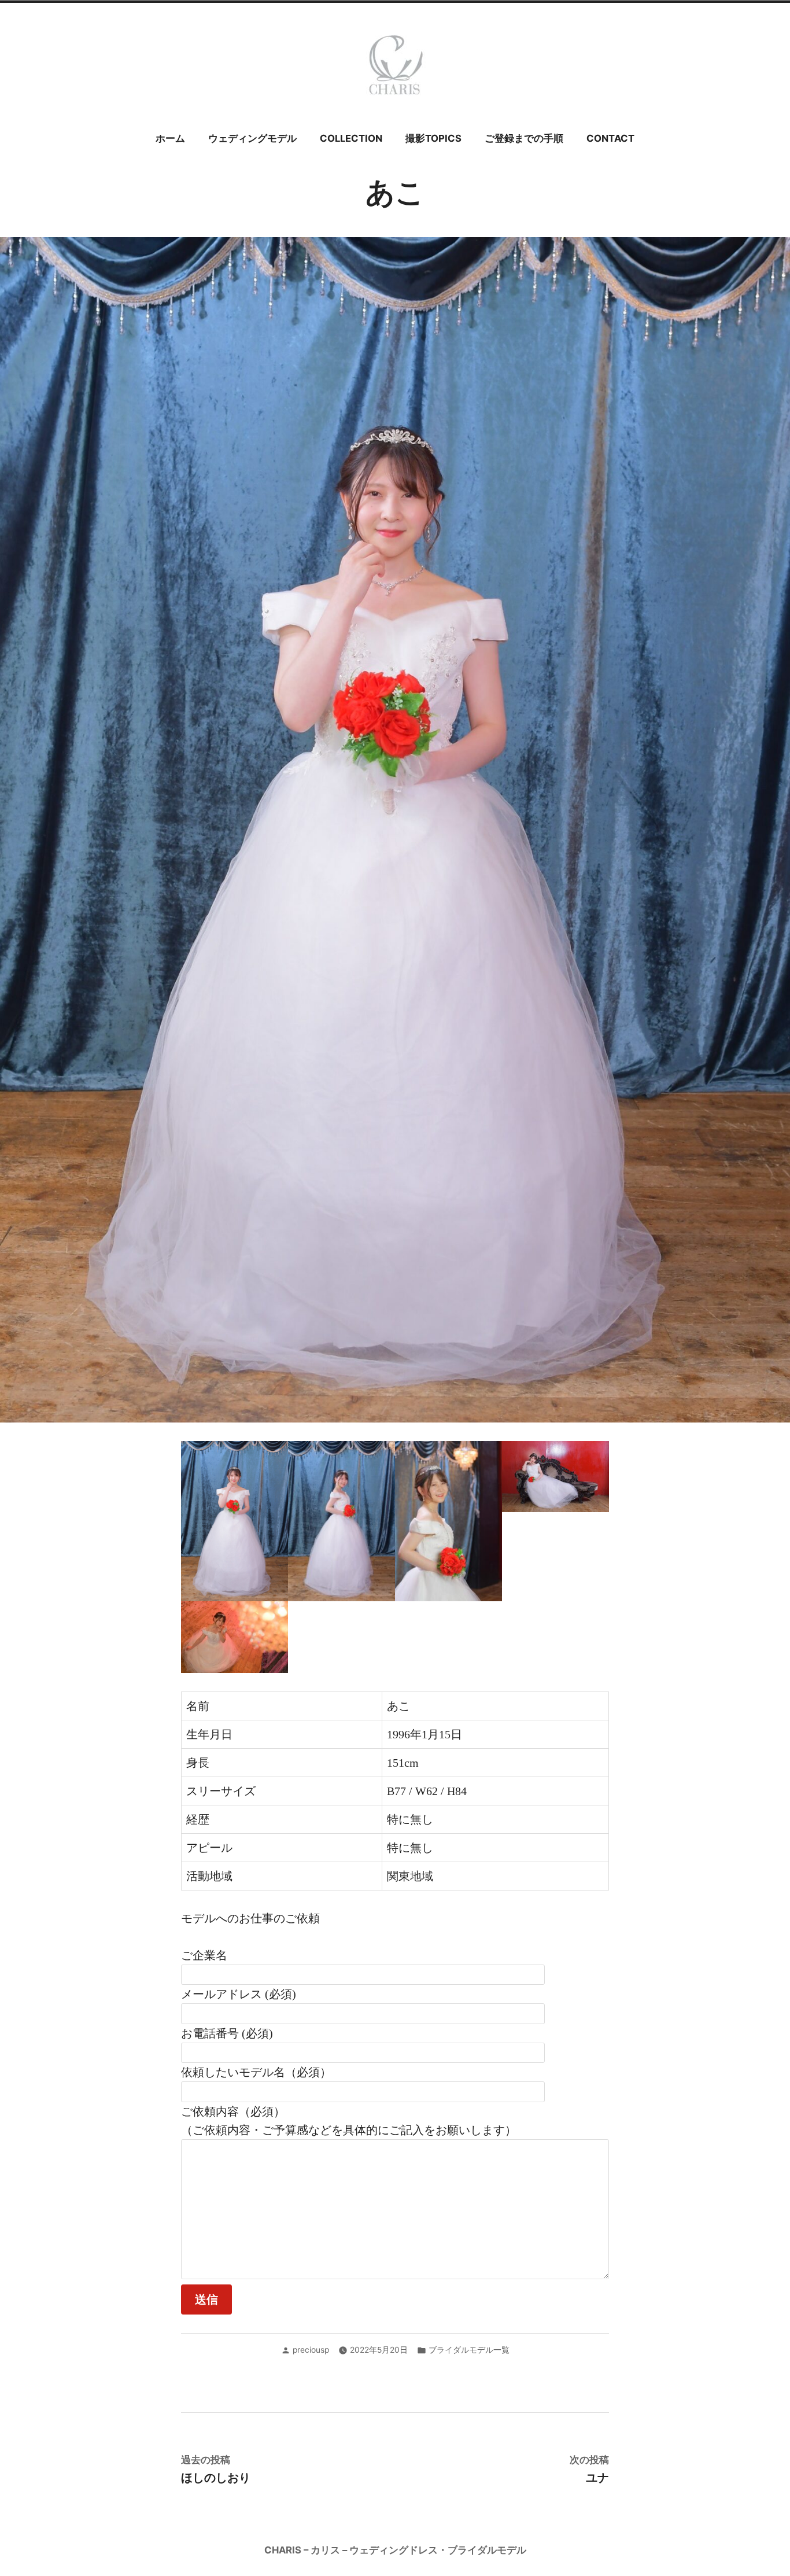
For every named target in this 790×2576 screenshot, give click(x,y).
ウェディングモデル (252, 138)
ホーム (170, 138)
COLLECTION (351, 138)
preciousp (311, 2350)
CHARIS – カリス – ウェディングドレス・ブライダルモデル (395, 2550)
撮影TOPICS (433, 138)
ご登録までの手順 (524, 138)
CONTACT (610, 138)
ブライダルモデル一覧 (469, 2350)
